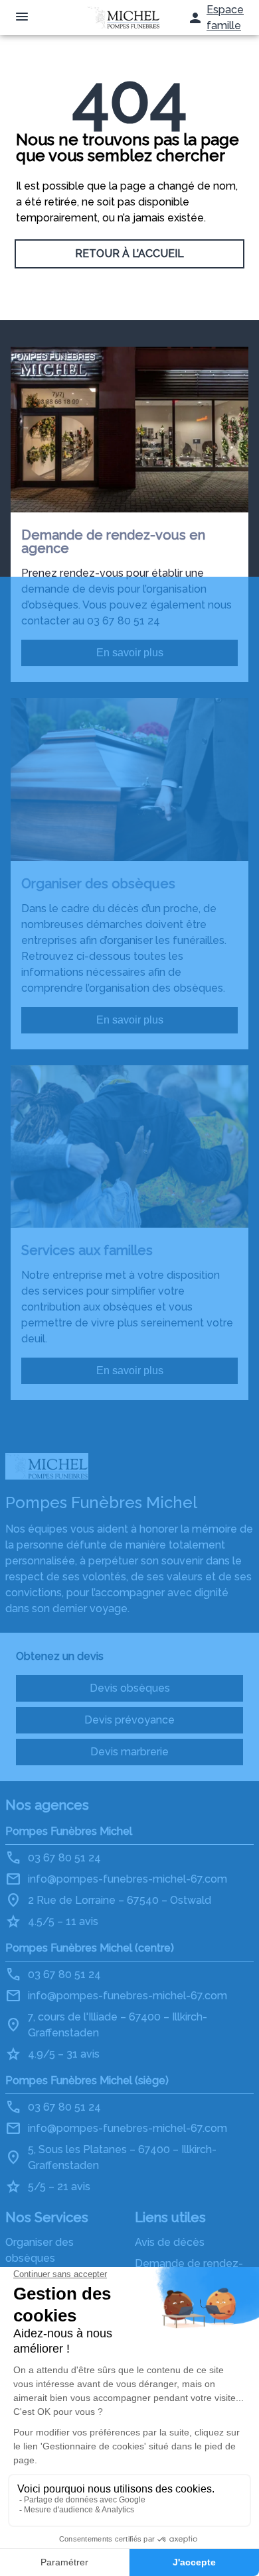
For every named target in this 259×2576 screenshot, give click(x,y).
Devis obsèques (130, 1688)
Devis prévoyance (129, 1720)
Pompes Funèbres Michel (69, 1831)
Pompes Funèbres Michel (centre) (90, 1948)
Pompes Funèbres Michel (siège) (87, 2080)
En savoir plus (130, 653)
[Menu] (22, 18)
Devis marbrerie (129, 1752)
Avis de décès (170, 2242)
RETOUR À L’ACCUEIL (129, 254)
